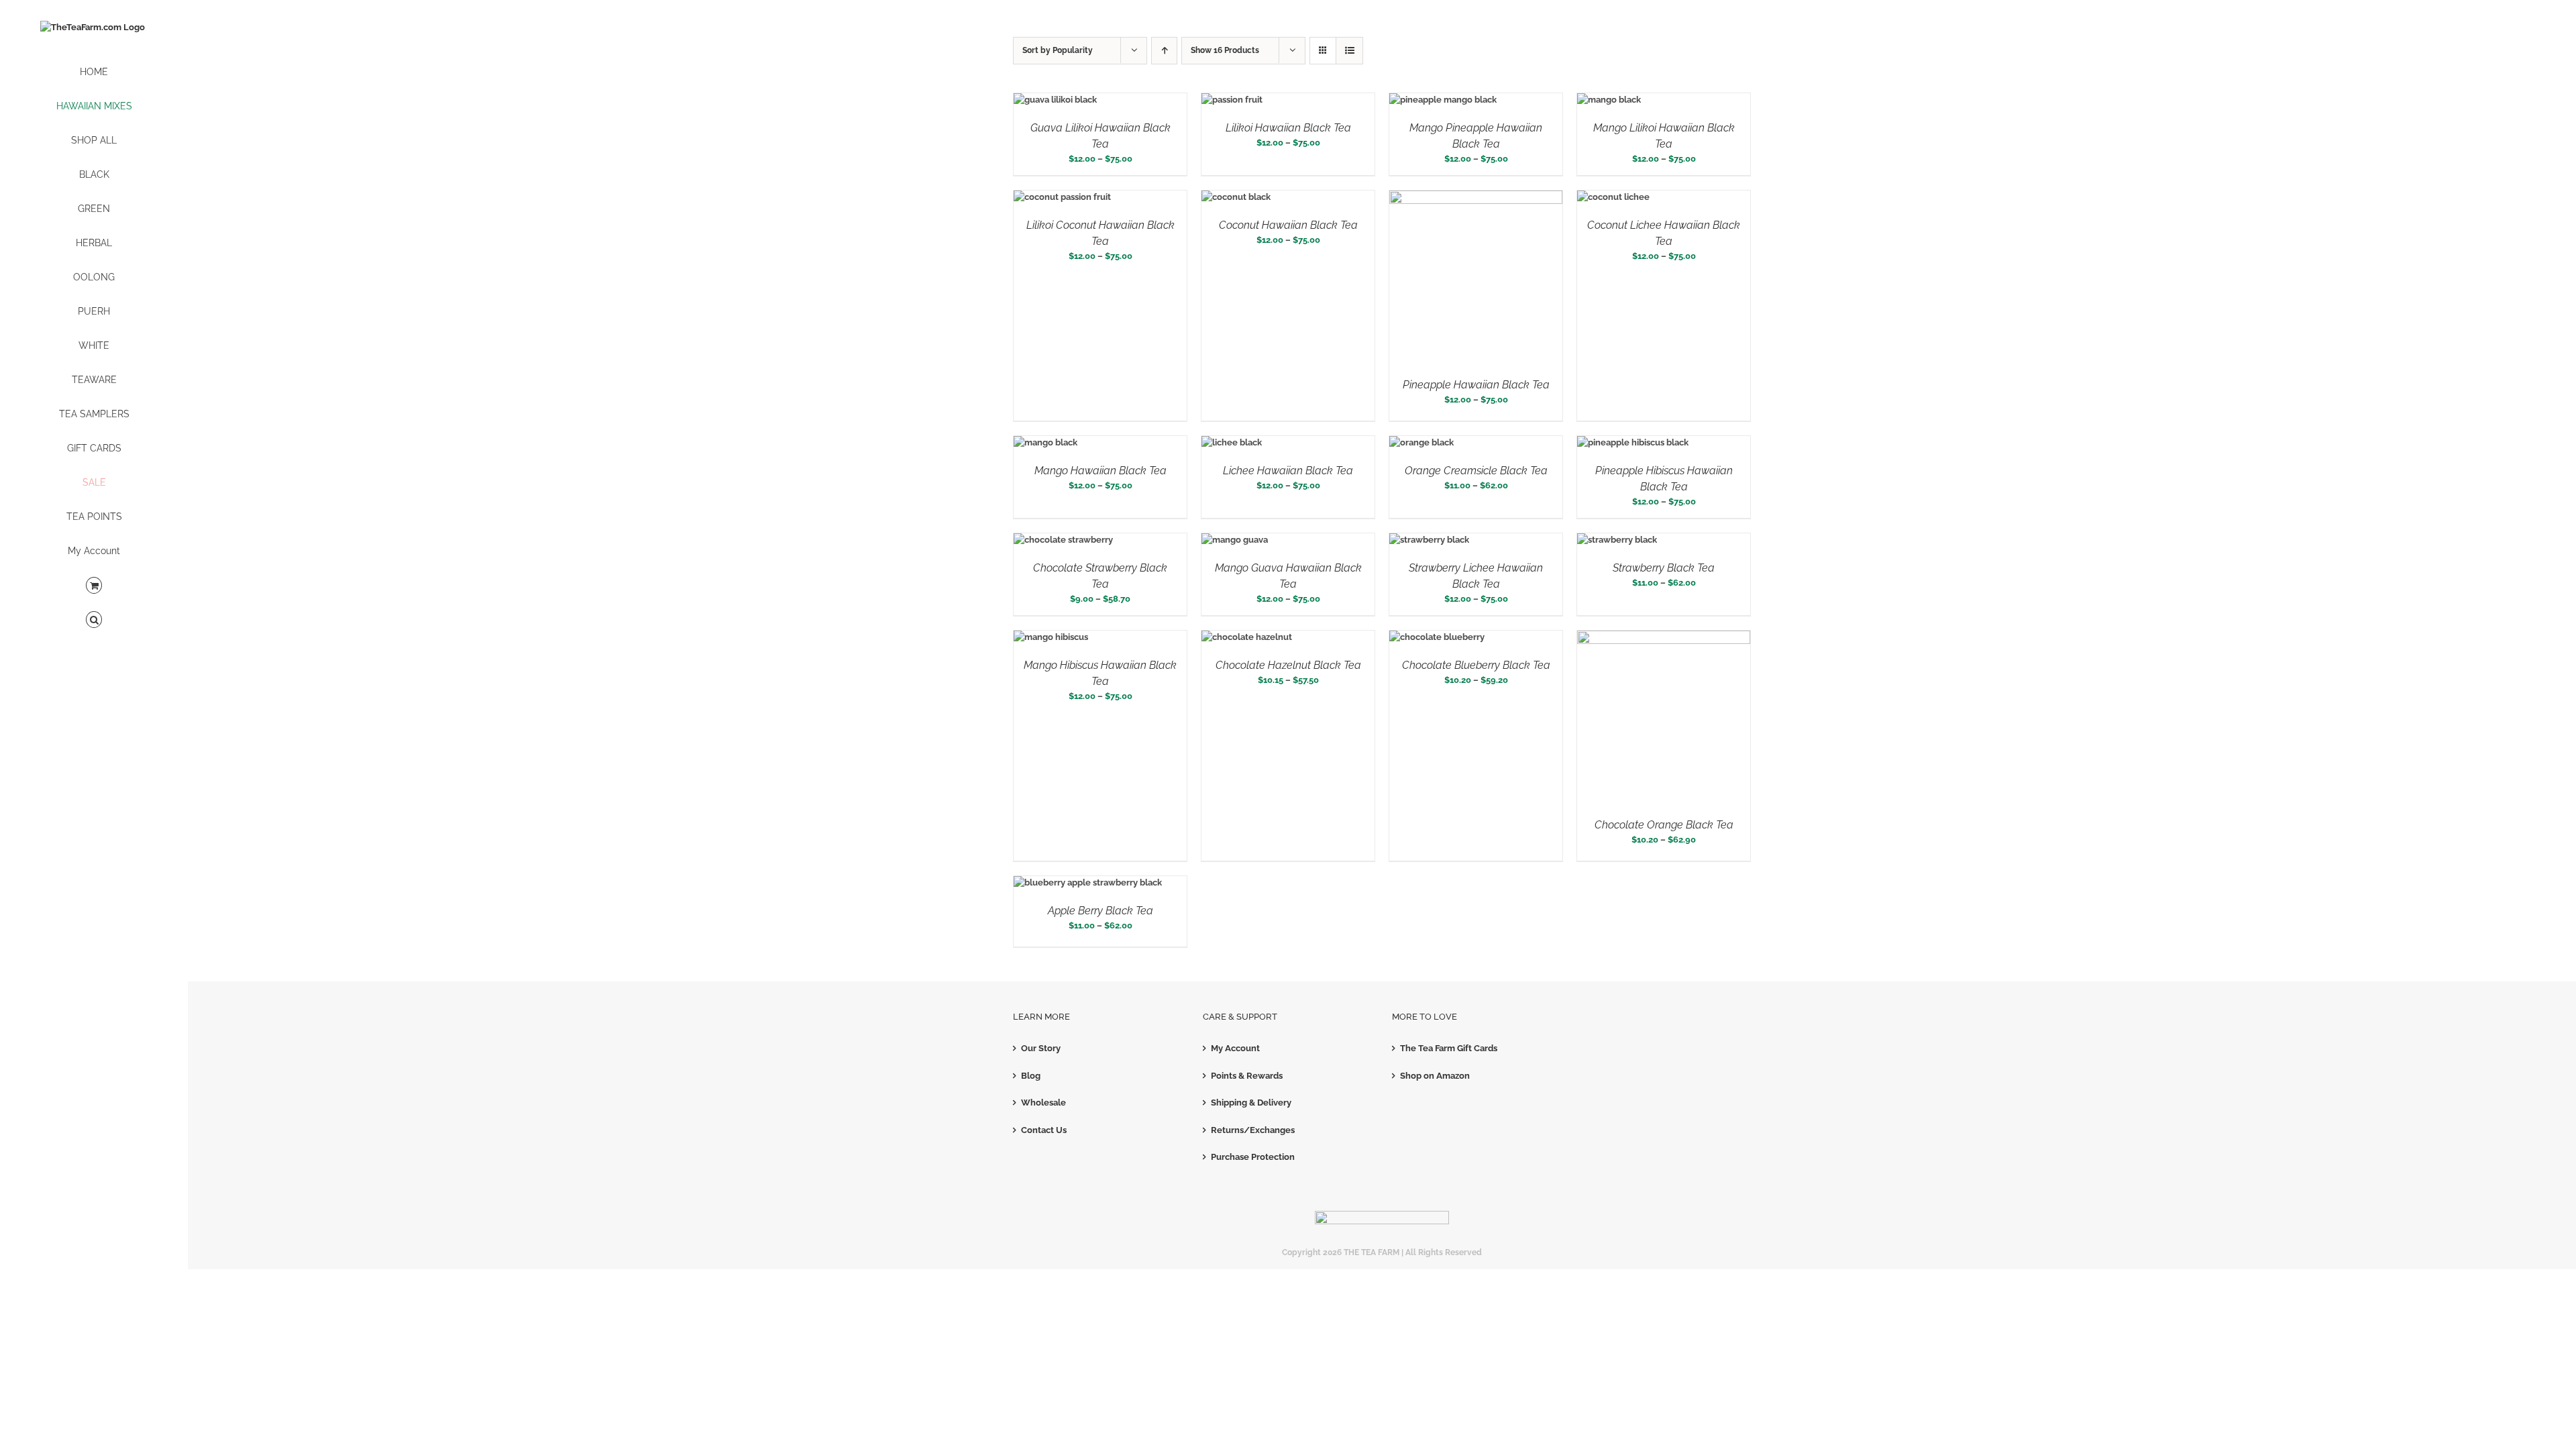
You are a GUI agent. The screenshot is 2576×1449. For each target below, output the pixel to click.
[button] (94, 620)
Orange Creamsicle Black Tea (1476, 471)
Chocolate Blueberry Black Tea (1476, 665)
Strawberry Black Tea (1664, 568)
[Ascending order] (1164, 51)
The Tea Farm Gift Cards (1449, 1048)
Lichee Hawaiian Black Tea (1288, 471)
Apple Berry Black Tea (1101, 911)
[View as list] (1349, 51)
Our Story (1041, 1048)
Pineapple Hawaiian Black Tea (1476, 385)
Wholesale (1043, 1103)
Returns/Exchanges (1253, 1130)
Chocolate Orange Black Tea (1664, 825)
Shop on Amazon (1435, 1076)
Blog (1031, 1076)
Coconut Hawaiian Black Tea (1288, 225)
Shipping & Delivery (1251, 1103)
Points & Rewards (1247, 1076)
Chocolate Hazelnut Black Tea (1288, 665)
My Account (1235, 1048)
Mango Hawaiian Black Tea (1101, 471)
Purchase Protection (1253, 1157)
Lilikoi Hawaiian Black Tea (1288, 128)
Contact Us (1044, 1130)
